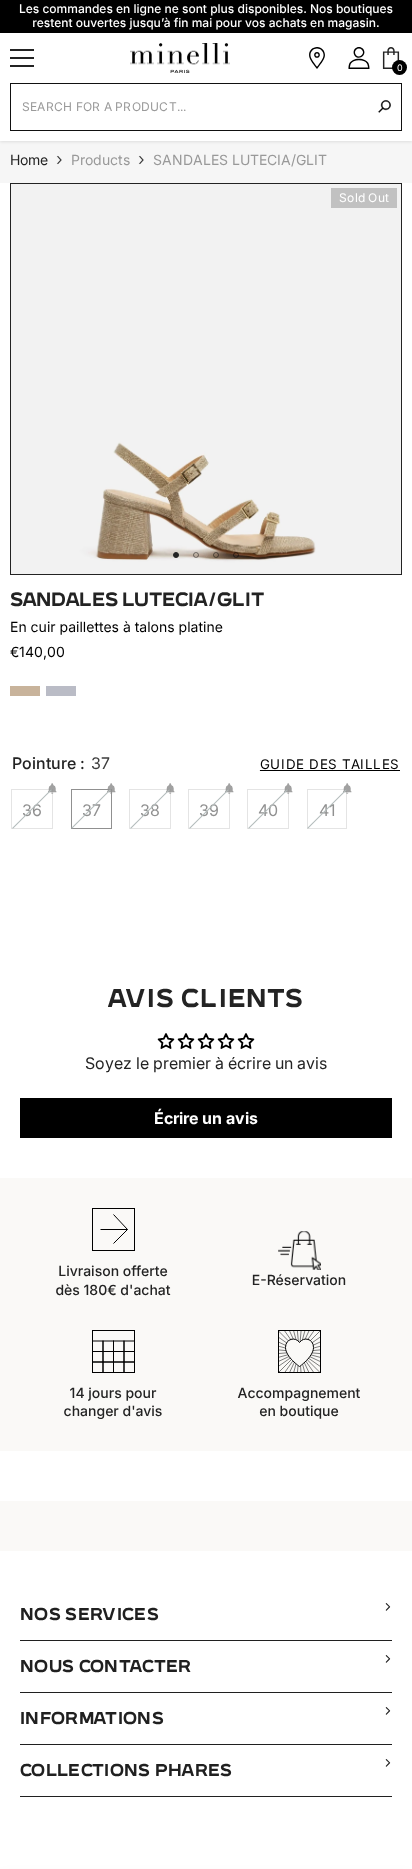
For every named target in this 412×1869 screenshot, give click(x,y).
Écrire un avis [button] (206, 1118)
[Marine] (61, 691)
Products (100, 159)
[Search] (384, 106)
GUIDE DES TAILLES (330, 764)
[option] (206, 379)
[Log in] (359, 58)
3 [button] (216, 555)
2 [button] (196, 555)
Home (29, 159)
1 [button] (176, 555)
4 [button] (236, 555)
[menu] (22, 58)
